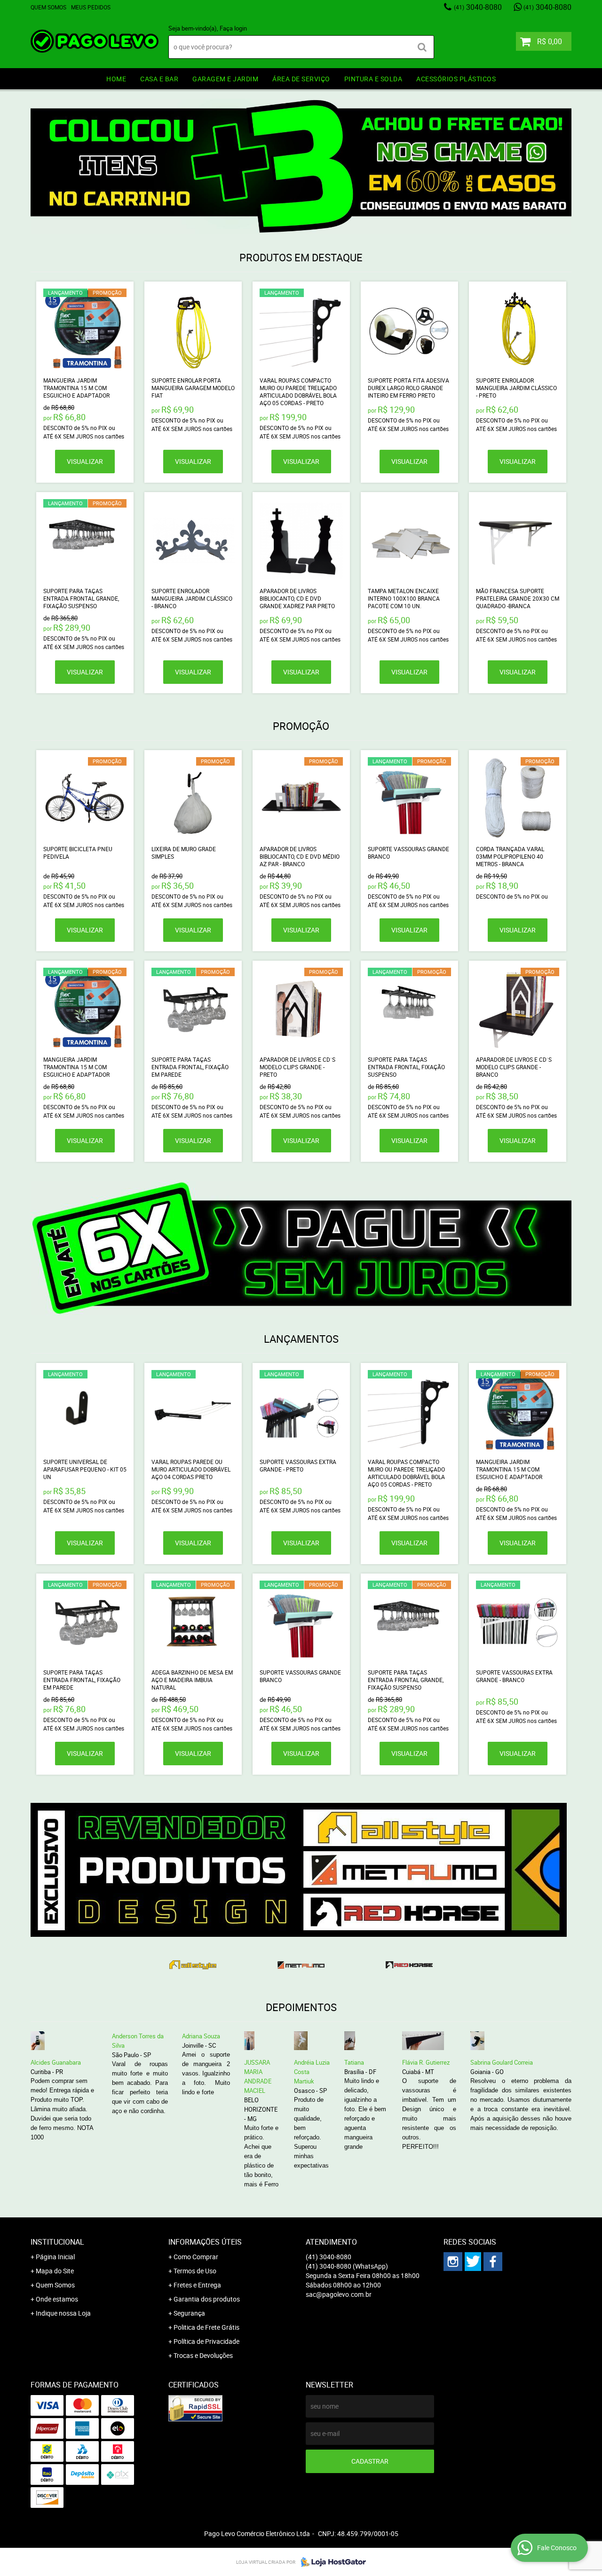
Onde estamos (57, 2299)
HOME (116, 79)
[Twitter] (473, 2262)
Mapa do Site (55, 2271)
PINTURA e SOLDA (373, 79)
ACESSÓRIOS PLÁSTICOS (456, 79)
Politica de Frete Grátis (206, 2327)
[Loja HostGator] (331, 2562)
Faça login (233, 28)
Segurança (189, 2313)
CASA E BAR (159, 79)
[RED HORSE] (409, 1965)
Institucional (57, 2242)
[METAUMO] (301, 1965)
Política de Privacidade (206, 2341)
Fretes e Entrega (197, 2285)
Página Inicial (55, 2257)
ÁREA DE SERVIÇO (301, 79)
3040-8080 (478, 7)
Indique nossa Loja (63, 2313)
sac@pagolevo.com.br (339, 2294)
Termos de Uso (195, 2271)
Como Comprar (196, 2257)
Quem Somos (48, 7)
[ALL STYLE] (193, 1965)
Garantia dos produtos (207, 2299)
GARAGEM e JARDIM (225, 79)
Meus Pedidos (91, 7)
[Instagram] (453, 2262)
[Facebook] (493, 2262)
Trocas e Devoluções (203, 2355)
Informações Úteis (205, 2242)
